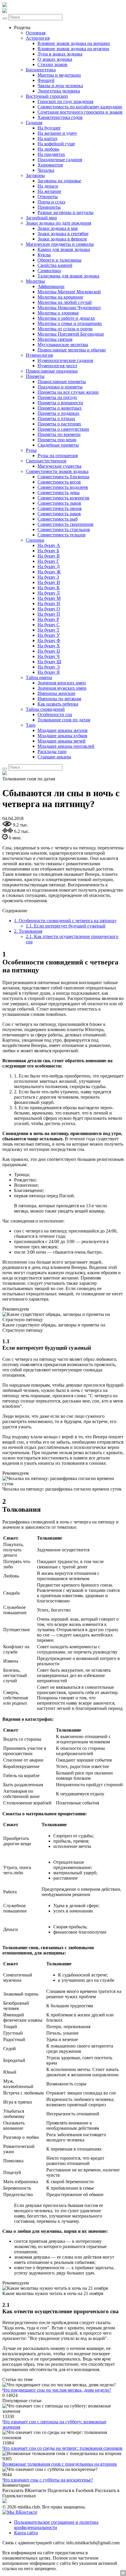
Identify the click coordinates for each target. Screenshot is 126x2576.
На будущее (49, 128)
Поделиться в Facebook (71, 2490)
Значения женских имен (62, 683)
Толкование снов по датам (64, 720)
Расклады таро (52, 751)
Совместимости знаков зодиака (57, 471)
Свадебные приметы (58, 445)
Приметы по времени (59, 434)
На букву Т (48, 630)
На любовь (48, 149)
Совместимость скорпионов (65, 524)
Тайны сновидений (45, 709)
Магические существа (59, 466)
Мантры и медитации (59, 75)
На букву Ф (49, 640)
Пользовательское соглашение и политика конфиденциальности (56, 2525)
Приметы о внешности (60, 403)
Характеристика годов (60, 117)
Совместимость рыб (58, 519)
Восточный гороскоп (47, 96)
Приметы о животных (60, 408)
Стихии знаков (52, 64)
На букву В (49, 556)
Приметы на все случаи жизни (68, 392)
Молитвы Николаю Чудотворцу (69, 308)
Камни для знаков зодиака (64, 249)
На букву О (49, 609)
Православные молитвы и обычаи (72, 350)
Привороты (49, 207)
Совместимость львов (59, 503)
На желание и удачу (57, 133)
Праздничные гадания (60, 160)
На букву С (49, 625)
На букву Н (49, 603)
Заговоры (35, 175)
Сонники (35, 540)
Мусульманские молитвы (63, 345)
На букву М (49, 598)
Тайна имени (39, 677)
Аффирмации (51, 286)
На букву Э (49, 667)
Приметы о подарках (58, 413)
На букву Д (49, 566)
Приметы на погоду (57, 397)
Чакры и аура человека (60, 86)
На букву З (48, 577)
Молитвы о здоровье (58, 313)
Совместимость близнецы (63, 477)
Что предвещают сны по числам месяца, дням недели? (57, 2390)
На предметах (51, 154)
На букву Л (49, 593)
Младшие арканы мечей (62, 741)
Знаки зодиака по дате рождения (58, 223)
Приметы (35, 376)
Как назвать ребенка (58, 704)
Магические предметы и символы (60, 244)
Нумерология (39, 355)
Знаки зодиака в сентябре (63, 234)
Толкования (28, 931)
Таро (31, 725)
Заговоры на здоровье (59, 181)
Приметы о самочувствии (63, 429)
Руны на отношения (58, 456)
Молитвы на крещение (60, 297)
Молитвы (35, 281)
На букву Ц (49, 651)
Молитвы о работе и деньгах (66, 318)
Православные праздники (52, 371)
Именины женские (56, 693)
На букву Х (49, 646)
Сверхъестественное (46, 461)
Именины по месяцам (59, 699)
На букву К (49, 588)
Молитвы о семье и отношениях (70, 323)
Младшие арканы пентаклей (66, 746)
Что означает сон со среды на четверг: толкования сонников (62, 2448)
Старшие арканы (54, 757)
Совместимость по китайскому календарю (80, 107)
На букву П (49, 614)
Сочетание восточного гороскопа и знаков (80, 112)
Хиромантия (50, 165)
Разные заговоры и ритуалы (65, 212)
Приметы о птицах (56, 419)
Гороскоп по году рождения (65, 101)
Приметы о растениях (59, 424)
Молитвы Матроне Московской (69, 292)
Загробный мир (41, 218)
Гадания (34, 123)
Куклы (44, 255)
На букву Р (48, 619)
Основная (36, 33)
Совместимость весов (59, 482)
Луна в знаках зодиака (60, 54)
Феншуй (46, 80)
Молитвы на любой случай (65, 302)
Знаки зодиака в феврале (62, 239)
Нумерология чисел (57, 366)
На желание (49, 191)
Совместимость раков (59, 514)
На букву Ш (49, 662)
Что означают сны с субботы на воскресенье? (48, 2480)
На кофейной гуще (56, 144)
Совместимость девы (59, 493)
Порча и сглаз (51, 202)
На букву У (49, 635)
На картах (47, 138)
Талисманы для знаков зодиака (68, 276)
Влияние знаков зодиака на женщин (74, 43)
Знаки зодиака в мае (58, 228)
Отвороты (48, 197)
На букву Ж (49, 572)
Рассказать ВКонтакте (24, 2490)
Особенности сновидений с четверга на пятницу (65, 921)
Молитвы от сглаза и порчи (65, 329)
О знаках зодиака (55, 59)
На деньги (48, 186)
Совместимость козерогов (63, 498)
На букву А (49, 545)
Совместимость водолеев (63, 487)
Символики (49, 271)
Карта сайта (26, 2533)
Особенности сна (55, 714)
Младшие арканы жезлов (63, 730)
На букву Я (49, 672)
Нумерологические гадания (65, 360)
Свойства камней (55, 265)
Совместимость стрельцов (64, 529)
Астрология (38, 38)
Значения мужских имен (62, 688)
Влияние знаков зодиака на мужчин (73, 49)
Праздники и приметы (60, 387)
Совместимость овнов (60, 508)
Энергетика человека (59, 91)
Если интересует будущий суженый (66, 926)
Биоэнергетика (41, 70)
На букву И (49, 582)
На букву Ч (48, 656)
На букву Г (48, 561)
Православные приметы (62, 382)
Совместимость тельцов (62, 535)
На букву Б (48, 551)
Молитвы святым (55, 339)
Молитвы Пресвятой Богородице (71, 334)
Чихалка (46, 170)
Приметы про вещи (57, 440)
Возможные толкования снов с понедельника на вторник (60, 2464)
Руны (31, 450)
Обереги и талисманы (59, 260)
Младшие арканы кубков (62, 736)
